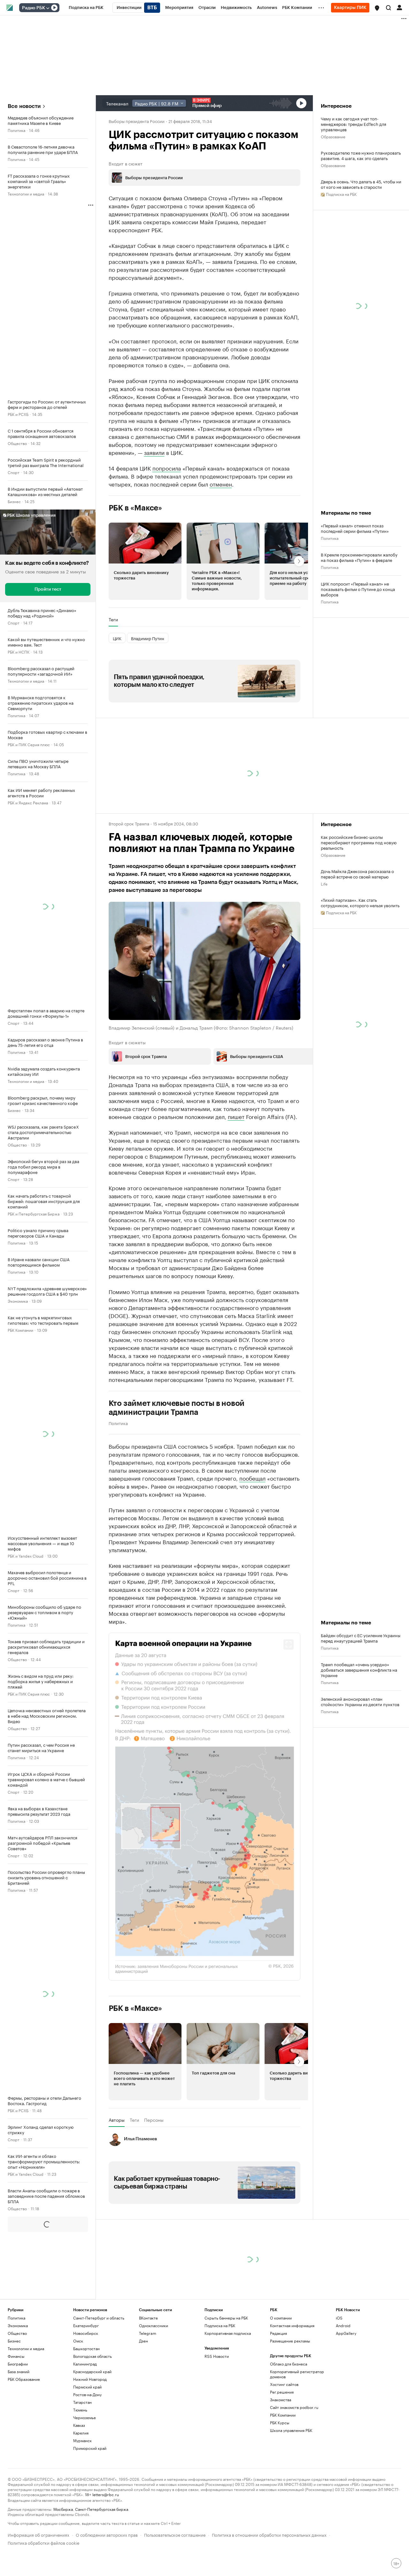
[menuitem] (86, 8)
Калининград (85, 2364)
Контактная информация (292, 2325)
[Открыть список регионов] (377, 8)
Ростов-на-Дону (87, 2394)
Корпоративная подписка (228, 2333)
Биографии (18, 2364)
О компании (281, 2318)
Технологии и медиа (26, 193)
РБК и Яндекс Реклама (28, 802)
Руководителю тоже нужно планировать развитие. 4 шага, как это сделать (361, 155)
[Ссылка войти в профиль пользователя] (399, 7)
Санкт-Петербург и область (99, 2318)
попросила (167, 468)
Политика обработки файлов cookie (44, 2542)
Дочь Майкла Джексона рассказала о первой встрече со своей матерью (357, 874)
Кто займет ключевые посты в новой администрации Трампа (177, 1408)
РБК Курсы (280, 2423)
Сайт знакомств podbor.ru (294, 2407)
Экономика (18, 1301)
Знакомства (281, 2400)
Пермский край (87, 2387)
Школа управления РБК (291, 2430)
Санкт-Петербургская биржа (102, 2509)
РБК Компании (20, 1330)
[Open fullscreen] (289, 1644)
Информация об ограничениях (39, 2534)
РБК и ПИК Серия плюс (29, 744)
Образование (333, 136)
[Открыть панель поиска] (389, 8)
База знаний (19, 2371)
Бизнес (14, 501)
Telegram (148, 2333)
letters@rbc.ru (106, 2494)
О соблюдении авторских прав (107, 2534)
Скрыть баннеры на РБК (226, 2318)
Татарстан (82, 2402)
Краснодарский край (92, 2371)
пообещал (252, 1478)
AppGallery (346, 2333)
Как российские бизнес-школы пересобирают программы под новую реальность (359, 842)
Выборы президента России (137, 121)
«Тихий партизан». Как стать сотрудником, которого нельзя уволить (360, 902)
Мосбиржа (63, 2509)
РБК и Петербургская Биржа (34, 1213)
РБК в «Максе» (135, 508)
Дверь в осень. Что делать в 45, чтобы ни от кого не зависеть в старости (361, 184)
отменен (221, 484)
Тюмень (80, 2410)
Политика (16, 130)
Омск (78, 2341)
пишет (236, 1116)
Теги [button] (113, 619)
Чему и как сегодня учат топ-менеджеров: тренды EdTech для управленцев (354, 124)
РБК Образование (24, 2379)
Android (343, 2325)
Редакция (278, 2333)
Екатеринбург (86, 2325)
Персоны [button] (154, 2120)
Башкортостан (86, 2348)
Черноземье (85, 2417)
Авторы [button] (117, 2120)
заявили (154, 452)
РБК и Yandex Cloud (26, 1556)
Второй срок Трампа (129, 823)
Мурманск (82, 2440)
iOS (339, 2318)
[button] (377, 8)
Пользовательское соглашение (175, 2534)
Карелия (81, 2433)
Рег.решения (282, 2392)
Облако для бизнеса (289, 2364)
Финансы (16, 2356)
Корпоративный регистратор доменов (297, 2374)
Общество (17, 443)
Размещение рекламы (290, 2341)
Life (324, 883)
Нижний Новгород (90, 2379)
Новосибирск (86, 2333)
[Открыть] (48, 8)
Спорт (14, 472)
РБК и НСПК (19, 652)
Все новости (24, 106)
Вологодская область (93, 2356)
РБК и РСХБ (18, 414)
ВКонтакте (148, 2318)
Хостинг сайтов (284, 2384)
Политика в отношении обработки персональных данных (269, 2534)
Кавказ (79, 2425)
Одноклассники (154, 2325)
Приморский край (90, 2448)
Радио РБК (34, 8)
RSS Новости (217, 2356)
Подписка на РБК (220, 2325)
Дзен (143, 2341)
